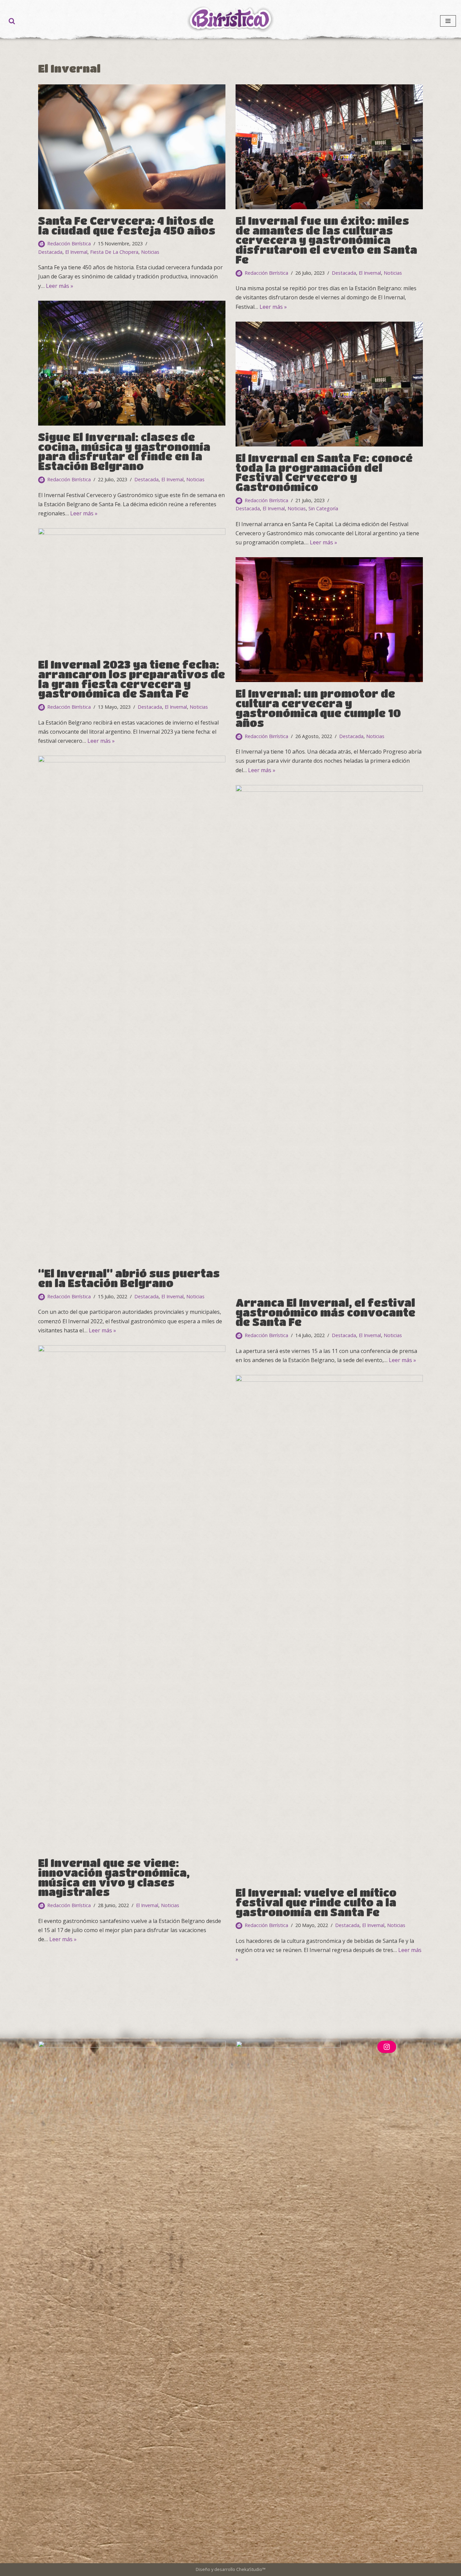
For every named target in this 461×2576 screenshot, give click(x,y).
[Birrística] (231, 19)
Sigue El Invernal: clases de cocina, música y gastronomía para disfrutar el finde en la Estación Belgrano (124, 451)
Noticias (150, 252)
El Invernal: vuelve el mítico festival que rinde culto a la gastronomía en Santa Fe (316, 1902)
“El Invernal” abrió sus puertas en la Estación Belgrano (129, 1278)
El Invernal (76, 252)
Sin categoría (323, 508)
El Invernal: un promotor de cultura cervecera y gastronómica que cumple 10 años (318, 708)
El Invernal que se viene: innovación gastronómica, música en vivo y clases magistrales (114, 1877)
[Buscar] (12, 21)
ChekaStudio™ (251, 2569)
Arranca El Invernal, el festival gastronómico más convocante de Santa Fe (326, 1312)
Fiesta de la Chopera (114, 252)
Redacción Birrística (69, 243)
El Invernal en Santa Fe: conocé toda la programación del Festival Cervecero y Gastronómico (324, 472)
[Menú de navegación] (448, 21)
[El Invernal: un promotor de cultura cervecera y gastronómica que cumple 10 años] (329, 620)
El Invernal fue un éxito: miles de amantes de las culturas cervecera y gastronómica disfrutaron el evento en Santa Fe (326, 240)
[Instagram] (387, 2047)
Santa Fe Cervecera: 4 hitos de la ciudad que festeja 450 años (127, 225)
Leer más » (60, 286)
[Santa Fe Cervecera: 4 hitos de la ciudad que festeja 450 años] (132, 147)
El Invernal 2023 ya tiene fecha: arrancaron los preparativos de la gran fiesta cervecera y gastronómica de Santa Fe (132, 679)
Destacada (50, 252)
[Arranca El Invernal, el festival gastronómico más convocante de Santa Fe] (329, 1038)
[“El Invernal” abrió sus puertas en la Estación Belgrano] (132, 1009)
